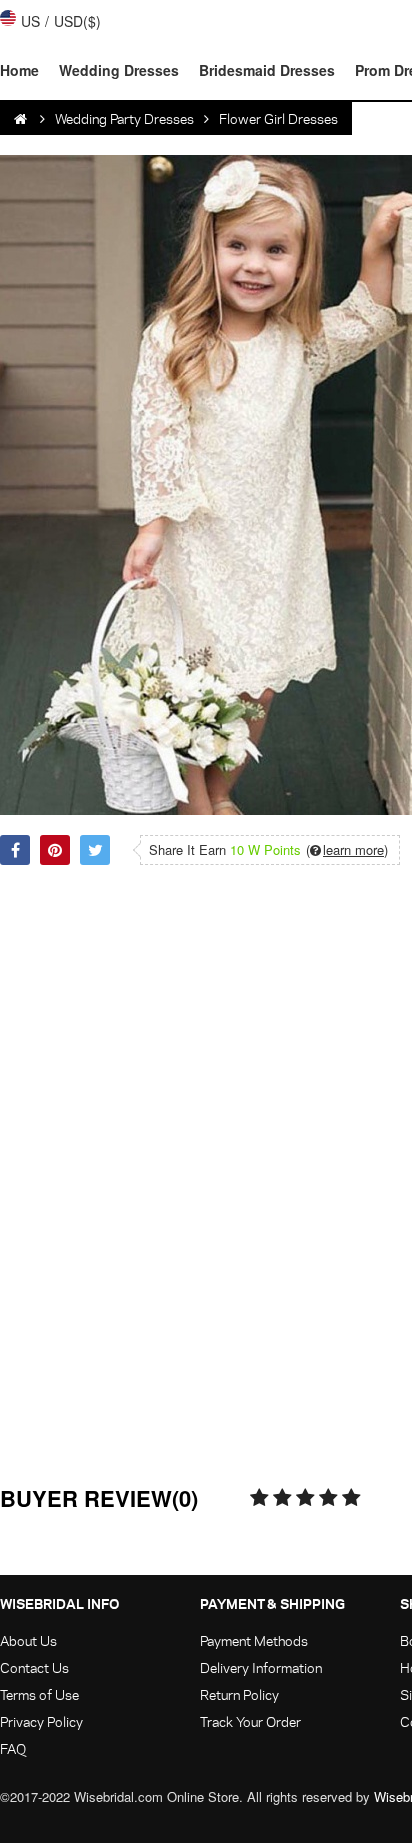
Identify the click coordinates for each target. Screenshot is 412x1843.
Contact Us (34, 1667)
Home (19, 70)
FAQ (13, 1748)
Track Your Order (250, 1721)
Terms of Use (39, 1694)
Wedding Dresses (119, 70)
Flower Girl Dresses (278, 118)
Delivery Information (261, 1667)
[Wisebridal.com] (22, 119)
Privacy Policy (41, 1721)
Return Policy (239, 1694)
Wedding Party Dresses (124, 118)
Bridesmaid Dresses (267, 70)
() (347, 850)
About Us (28, 1640)
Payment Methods (254, 1640)
